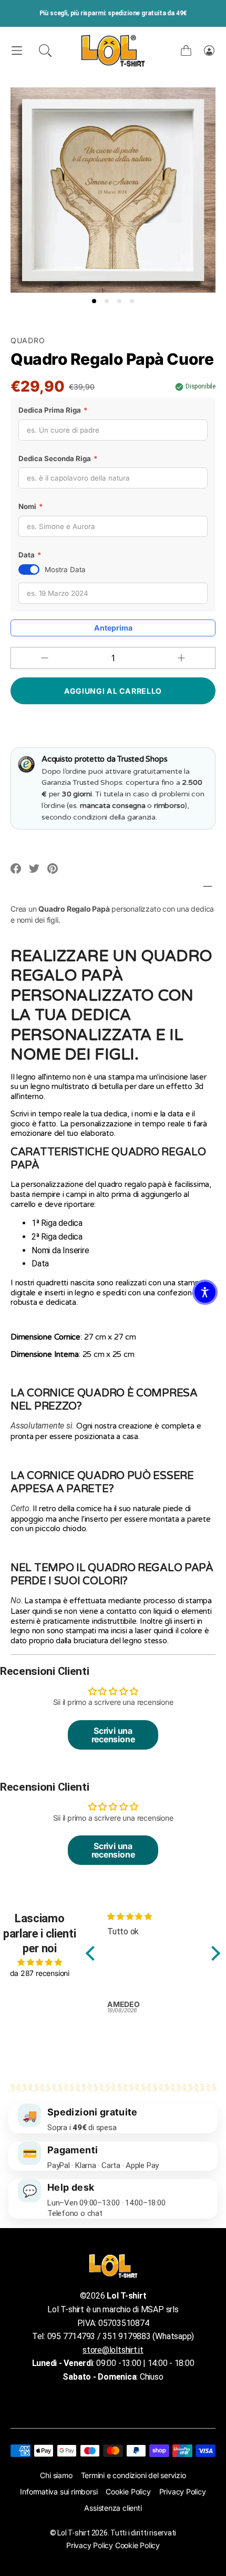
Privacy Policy (183, 2492)
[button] (45, 51)
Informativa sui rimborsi (59, 2492)
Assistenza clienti (113, 2508)
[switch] (29, 570)
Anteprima (113, 628)
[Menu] (17, 51)
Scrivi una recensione (113, 1735)
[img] (40, 1962)
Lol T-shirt (73, 2533)
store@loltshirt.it (113, 2350)
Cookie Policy (128, 2492)
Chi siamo (56, 2475)
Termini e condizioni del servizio (133, 2475)
